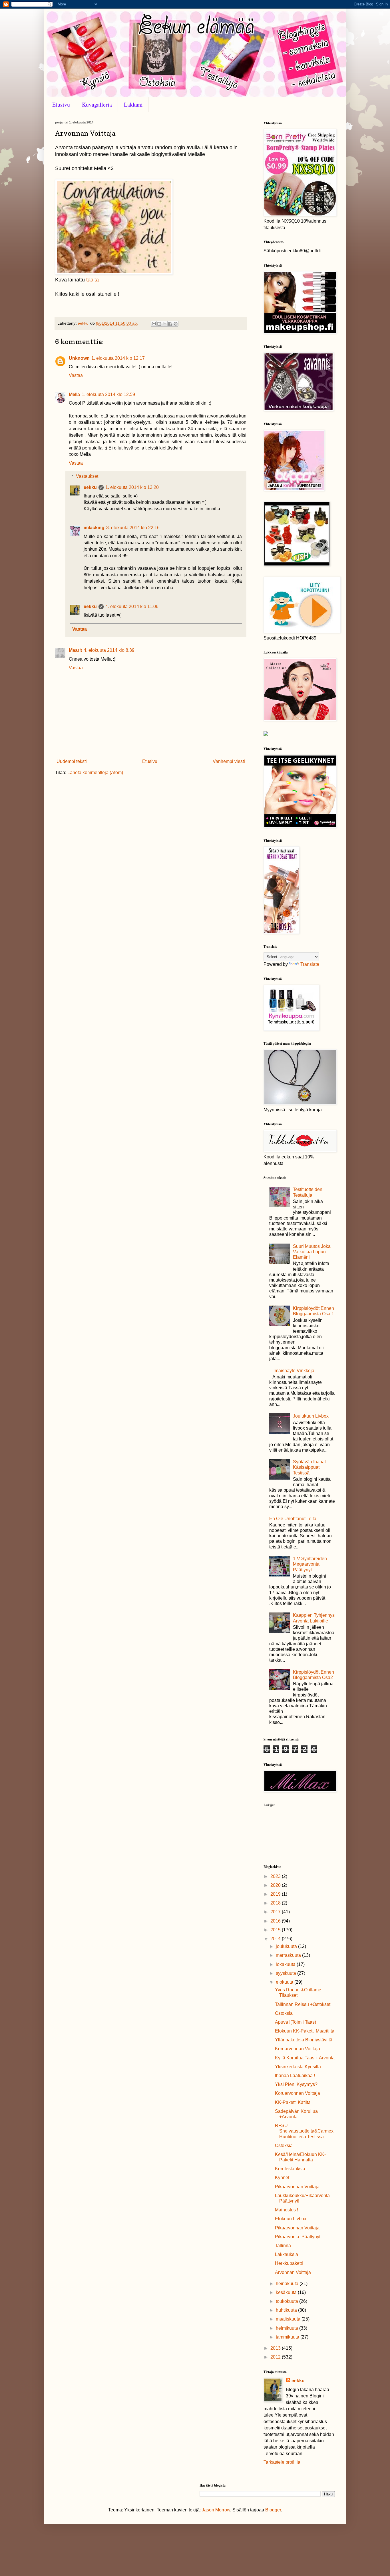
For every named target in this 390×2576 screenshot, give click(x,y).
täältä (93, 280)
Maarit (75, 650)
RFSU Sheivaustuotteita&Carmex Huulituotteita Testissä (304, 2131)
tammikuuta (288, 2337)
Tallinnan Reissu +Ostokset (303, 2004)
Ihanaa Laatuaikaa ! (295, 2076)
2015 (276, 1930)
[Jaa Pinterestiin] (176, 324)
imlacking (94, 528)
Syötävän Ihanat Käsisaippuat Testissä (309, 1467)
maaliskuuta (289, 2319)
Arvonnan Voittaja (293, 2272)
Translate (310, 964)
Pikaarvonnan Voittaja (297, 2187)
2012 (276, 2357)
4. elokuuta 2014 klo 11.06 (132, 606)
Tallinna (283, 2246)
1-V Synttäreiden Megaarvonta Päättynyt (310, 1564)
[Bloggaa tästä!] (159, 324)
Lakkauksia (287, 2254)
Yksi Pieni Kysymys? (296, 2084)
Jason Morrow (216, 2510)
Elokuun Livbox (291, 2219)
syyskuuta (287, 1973)
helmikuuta (288, 2328)
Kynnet (282, 2178)
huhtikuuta (287, 2310)
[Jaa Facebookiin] (170, 324)
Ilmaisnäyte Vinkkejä (293, 1371)
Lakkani (133, 104)
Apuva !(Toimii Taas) (295, 2022)
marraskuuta (289, 1955)
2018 (276, 1903)
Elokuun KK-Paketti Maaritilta (305, 2031)
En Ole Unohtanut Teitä (293, 1519)
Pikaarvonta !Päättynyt (298, 2237)
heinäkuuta (288, 2284)
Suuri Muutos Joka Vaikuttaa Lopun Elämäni (312, 1252)
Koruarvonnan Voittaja (297, 2049)
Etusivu (61, 104)
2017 (276, 1912)
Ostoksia (284, 2013)
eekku (90, 487)
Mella (74, 394)
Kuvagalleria (97, 104)
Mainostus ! (287, 2210)
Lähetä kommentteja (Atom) (95, 773)
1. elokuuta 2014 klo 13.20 (132, 487)
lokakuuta (286, 1964)
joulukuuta (287, 1946)
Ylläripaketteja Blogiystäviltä (304, 2040)
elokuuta (285, 1982)
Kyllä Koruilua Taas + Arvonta (305, 2058)
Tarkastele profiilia (282, 2462)
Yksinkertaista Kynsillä (298, 2067)
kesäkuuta (287, 2292)
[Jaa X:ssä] (165, 324)
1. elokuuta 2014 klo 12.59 (108, 394)
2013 (276, 2348)
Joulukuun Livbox (311, 1416)
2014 (276, 1939)
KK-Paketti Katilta (293, 2102)
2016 (276, 1921)
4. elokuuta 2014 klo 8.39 (109, 650)
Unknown (79, 358)
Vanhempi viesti (229, 761)
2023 (276, 1876)
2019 (276, 1894)
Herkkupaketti (289, 2263)
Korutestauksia (290, 2169)
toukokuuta (288, 2301)
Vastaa (76, 375)
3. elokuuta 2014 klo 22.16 (133, 528)
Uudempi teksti (72, 761)
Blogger (273, 2510)
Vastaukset (87, 476)
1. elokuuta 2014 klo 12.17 (118, 358)
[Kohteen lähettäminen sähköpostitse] (154, 324)
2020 (276, 1885)
